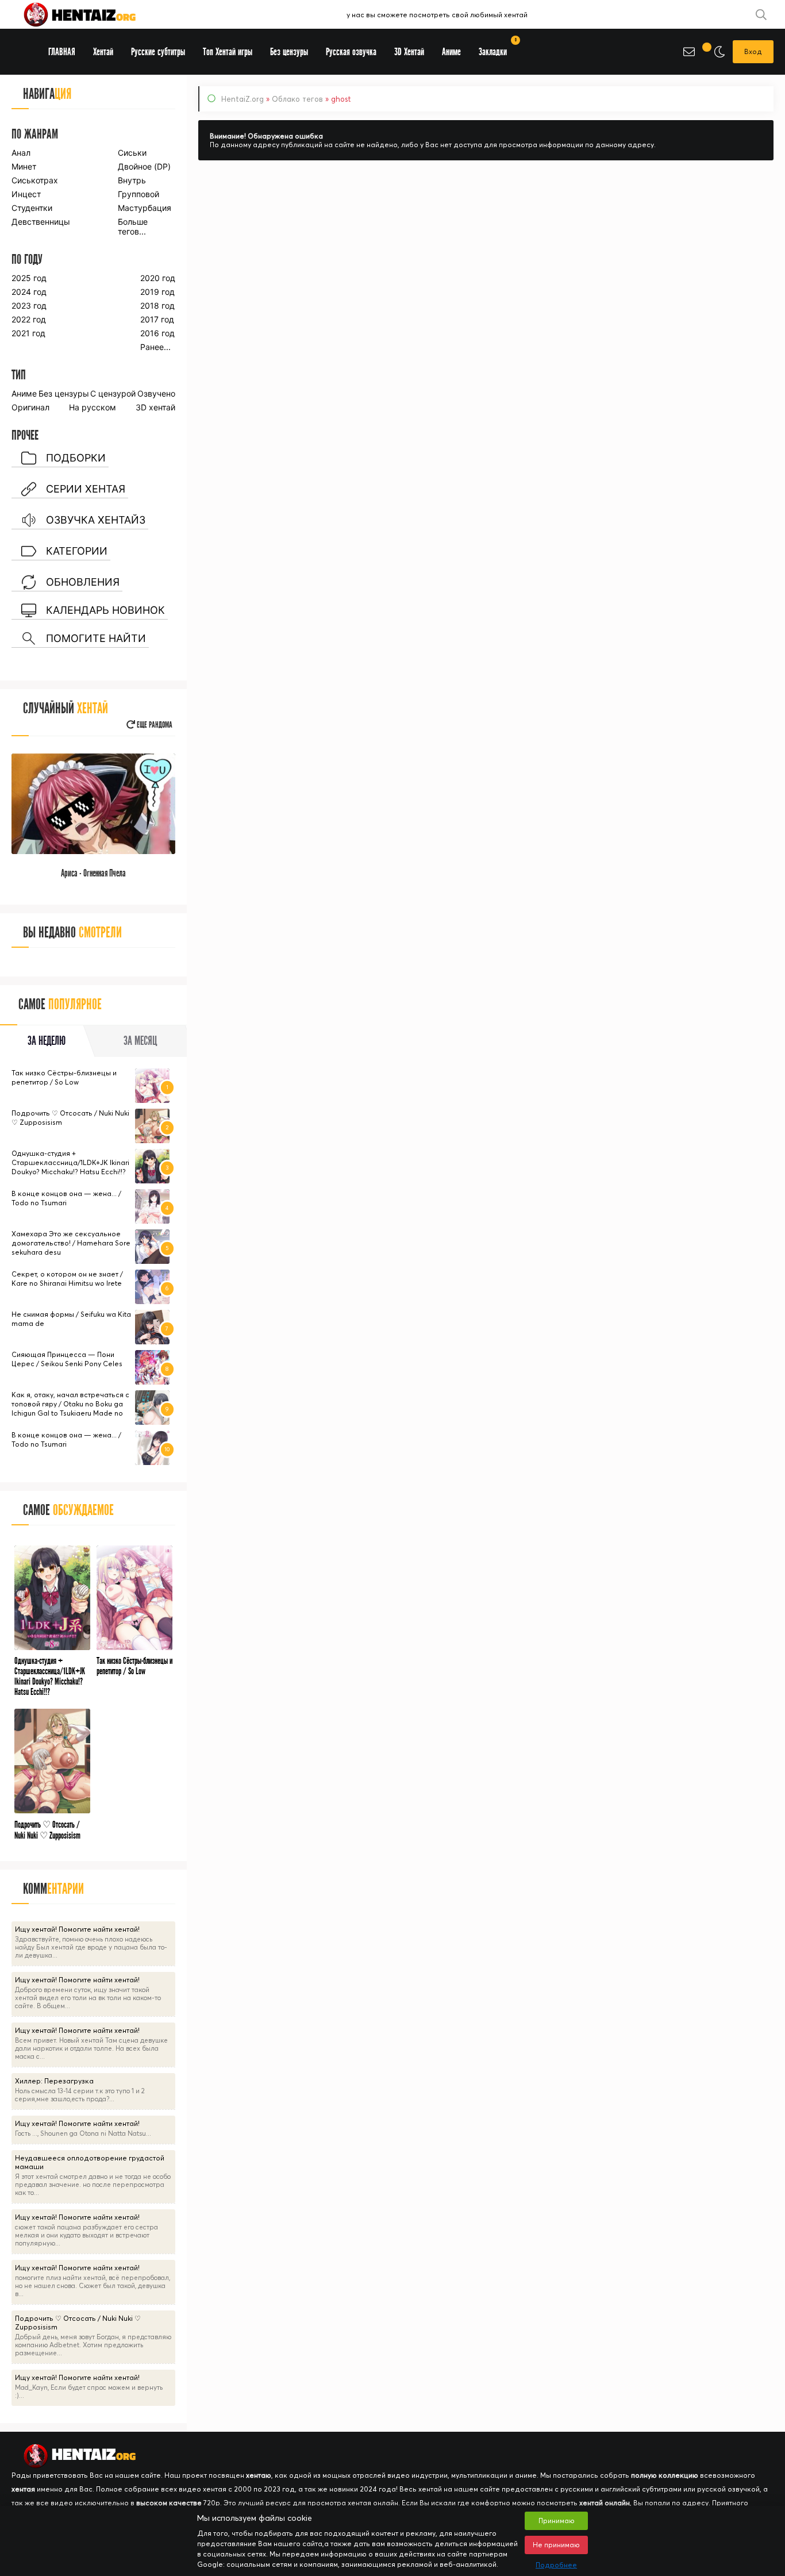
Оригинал (30, 407)
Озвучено (156, 393)
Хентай (103, 52)
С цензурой (113, 393)
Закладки (497, 48)
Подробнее (556, 2565)
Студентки (32, 208)
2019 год (157, 292)
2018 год (157, 305)
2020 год (158, 278)
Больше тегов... (133, 226)
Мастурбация (145, 208)
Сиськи (132, 153)
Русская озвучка (351, 52)
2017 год (157, 319)
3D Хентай (409, 52)
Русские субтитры (158, 52)
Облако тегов (297, 99)
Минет (24, 166)
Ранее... (155, 347)
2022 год (29, 319)
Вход (753, 51)
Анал (21, 153)
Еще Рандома (154, 725)
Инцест (26, 194)
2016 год (157, 333)
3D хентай (155, 407)
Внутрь (132, 180)
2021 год (28, 333)
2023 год (29, 305)
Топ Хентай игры (228, 52)
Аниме (24, 393)
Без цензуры (64, 393)
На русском (93, 407)
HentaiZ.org (243, 99)
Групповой (138, 194)
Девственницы (40, 222)
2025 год (29, 278)
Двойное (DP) (144, 166)
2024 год (29, 292)
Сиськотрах (35, 180)
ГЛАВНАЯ (62, 52)
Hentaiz (92, 14)
